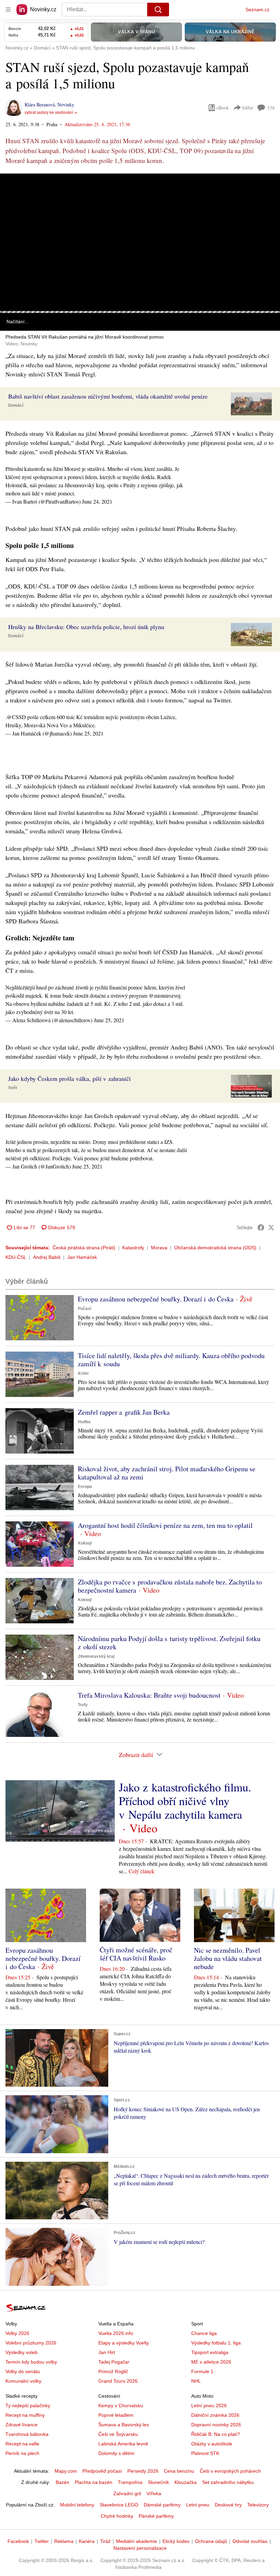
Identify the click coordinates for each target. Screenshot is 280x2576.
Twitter (42, 2541)
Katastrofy (133, 1248)
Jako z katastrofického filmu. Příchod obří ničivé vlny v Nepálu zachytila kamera (185, 1801)
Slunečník (158, 2482)
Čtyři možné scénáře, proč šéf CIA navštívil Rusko (136, 1954)
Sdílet (247, 108)
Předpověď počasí (102, 2471)
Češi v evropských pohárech (230, 2471)
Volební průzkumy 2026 (31, 2343)
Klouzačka (186, 2482)
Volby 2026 (17, 2333)
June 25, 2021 (88, 733)
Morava (159, 1248)
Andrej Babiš (47, 1257)
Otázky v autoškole (212, 2444)
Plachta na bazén (94, 2482)
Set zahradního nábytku (228, 2482)
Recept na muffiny (25, 2415)
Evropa (85, 1487)
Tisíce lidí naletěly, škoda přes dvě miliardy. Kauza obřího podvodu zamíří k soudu (171, 1360)
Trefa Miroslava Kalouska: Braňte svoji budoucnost (149, 1695)
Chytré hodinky (117, 2516)
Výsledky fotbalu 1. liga (216, 2343)
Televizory (258, 2505)
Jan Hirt (107, 2352)
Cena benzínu (179, 2471)
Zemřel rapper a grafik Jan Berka (124, 1412)
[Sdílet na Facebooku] (261, 1227)
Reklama (64, 2541)
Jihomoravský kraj (96, 1656)
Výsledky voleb (22, 2352)
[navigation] (8, 10)
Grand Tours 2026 (118, 2381)
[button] (140, 242)
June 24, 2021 (97, 501)
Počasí (85, 1309)
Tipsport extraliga (210, 2352)
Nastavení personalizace (140, 2548)
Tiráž (105, 2541)
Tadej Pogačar (114, 2362)
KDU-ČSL (16, 1257)
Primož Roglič (113, 2371)
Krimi (83, 1373)
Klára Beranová (40, 105)
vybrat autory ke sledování (49, 113)
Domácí (16, 405)
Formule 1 (202, 2371)
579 (271, 108)
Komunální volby (23, 2381)
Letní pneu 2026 (209, 2406)
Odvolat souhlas (250, 2541)
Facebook (18, 2541)
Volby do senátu (23, 2371)
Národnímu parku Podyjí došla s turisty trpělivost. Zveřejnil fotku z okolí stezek (169, 1643)
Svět (13, 1088)
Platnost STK (205, 2453)
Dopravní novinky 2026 (216, 2425)
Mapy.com (66, 2471)
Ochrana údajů (211, 2541)
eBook (223, 108)
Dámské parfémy (162, 2505)
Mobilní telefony (77, 2505)
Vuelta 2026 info (116, 2333)
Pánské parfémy (156, 2516)
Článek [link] (14, 193)
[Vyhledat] (158, 10)
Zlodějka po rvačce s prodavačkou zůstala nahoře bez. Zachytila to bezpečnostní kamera (170, 1586)
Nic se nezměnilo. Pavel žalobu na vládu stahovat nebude (228, 1958)
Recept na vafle (22, 2444)
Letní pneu (198, 2505)
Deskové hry (228, 2505)
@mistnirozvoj (165, 995)
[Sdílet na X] (271, 1227)
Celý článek (142, 1871)
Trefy (83, 1705)
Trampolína (130, 2482)
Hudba (84, 1422)
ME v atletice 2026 (211, 2362)
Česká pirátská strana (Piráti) (84, 1248)
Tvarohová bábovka (27, 2434)
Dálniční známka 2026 (215, 2415)
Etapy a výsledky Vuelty (124, 2343)
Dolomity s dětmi (116, 2453)
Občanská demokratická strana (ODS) (215, 1248)
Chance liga (204, 2333)
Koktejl (85, 1543)
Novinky (66, 105)
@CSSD (16, 717)
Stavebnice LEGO (119, 2505)
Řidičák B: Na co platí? (216, 2434)
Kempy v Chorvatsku (121, 2406)
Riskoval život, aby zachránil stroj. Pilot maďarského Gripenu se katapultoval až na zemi (167, 1473)
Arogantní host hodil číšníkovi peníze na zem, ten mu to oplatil (165, 1525)
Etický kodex (176, 2541)
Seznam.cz (257, 10)
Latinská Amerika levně (123, 2444)
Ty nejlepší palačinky (28, 2406)
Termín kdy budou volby (31, 2362)
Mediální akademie (137, 2541)
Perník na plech (22, 2453)
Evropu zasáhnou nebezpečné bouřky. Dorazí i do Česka (156, 1299)
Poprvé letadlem (116, 2415)
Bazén (62, 2482)
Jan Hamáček (82, 1257)
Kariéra (87, 2541)
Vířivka (154, 2493)
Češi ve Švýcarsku (118, 2434)
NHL (196, 2381)
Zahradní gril (127, 2493)
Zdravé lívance (22, 2425)
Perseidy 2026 (143, 2471)
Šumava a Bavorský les (124, 2425)
